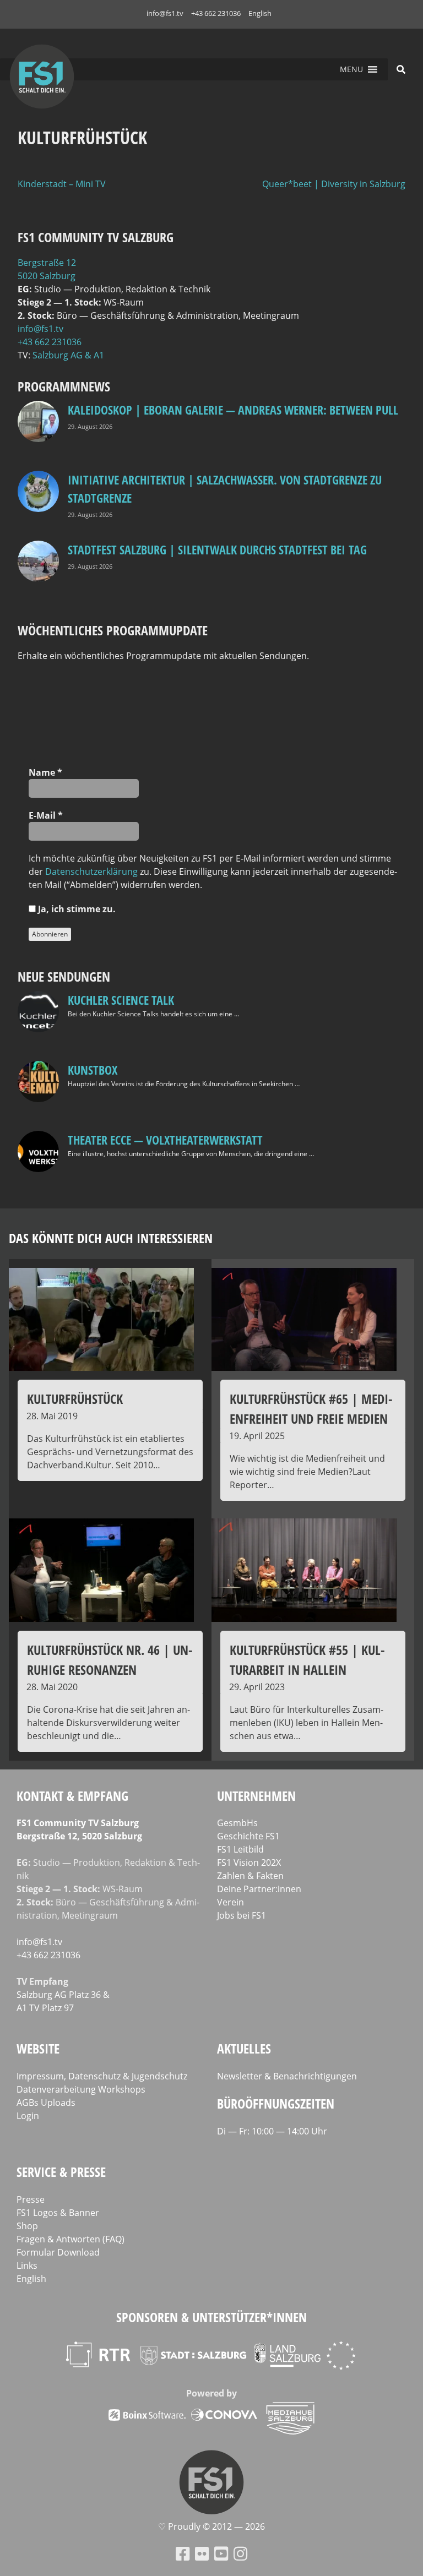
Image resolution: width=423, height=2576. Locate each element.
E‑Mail (46, 815)
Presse (31, 2199)
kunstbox (93, 1070)
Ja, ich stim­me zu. (76, 909)
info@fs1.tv (165, 13)
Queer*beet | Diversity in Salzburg (334, 184)
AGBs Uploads (46, 2103)
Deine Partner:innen (259, 1889)
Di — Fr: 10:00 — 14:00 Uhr (272, 2131)
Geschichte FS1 (248, 1836)
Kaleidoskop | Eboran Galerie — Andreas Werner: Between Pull (233, 410)
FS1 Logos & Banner (58, 2213)
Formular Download (58, 2252)
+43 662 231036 (216, 13)
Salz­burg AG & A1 (68, 355)
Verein (231, 1902)
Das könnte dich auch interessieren (111, 1238)
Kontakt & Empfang (72, 1796)
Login (28, 2116)
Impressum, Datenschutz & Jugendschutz (102, 2076)
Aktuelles (244, 2048)
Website (38, 2048)
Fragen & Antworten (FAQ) (70, 2239)
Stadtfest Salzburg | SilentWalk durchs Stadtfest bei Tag (217, 549)
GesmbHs (237, 1823)
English (260, 13)
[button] (351, 69)
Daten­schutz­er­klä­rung (91, 872)
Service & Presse (61, 2172)
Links (27, 2265)
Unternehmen (256, 1796)
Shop (27, 2226)
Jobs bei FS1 (242, 1915)
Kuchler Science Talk (121, 1000)
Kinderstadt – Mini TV (62, 184)
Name (45, 772)
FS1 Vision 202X (249, 1862)
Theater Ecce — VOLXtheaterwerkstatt (165, 1140)
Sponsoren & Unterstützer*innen (211, 2317)
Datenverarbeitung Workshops (81, 2089)
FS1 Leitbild (240, 1849)
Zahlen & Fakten (250, 1876)
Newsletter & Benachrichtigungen (287, 2076)
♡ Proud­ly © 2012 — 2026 (211, 2526)
